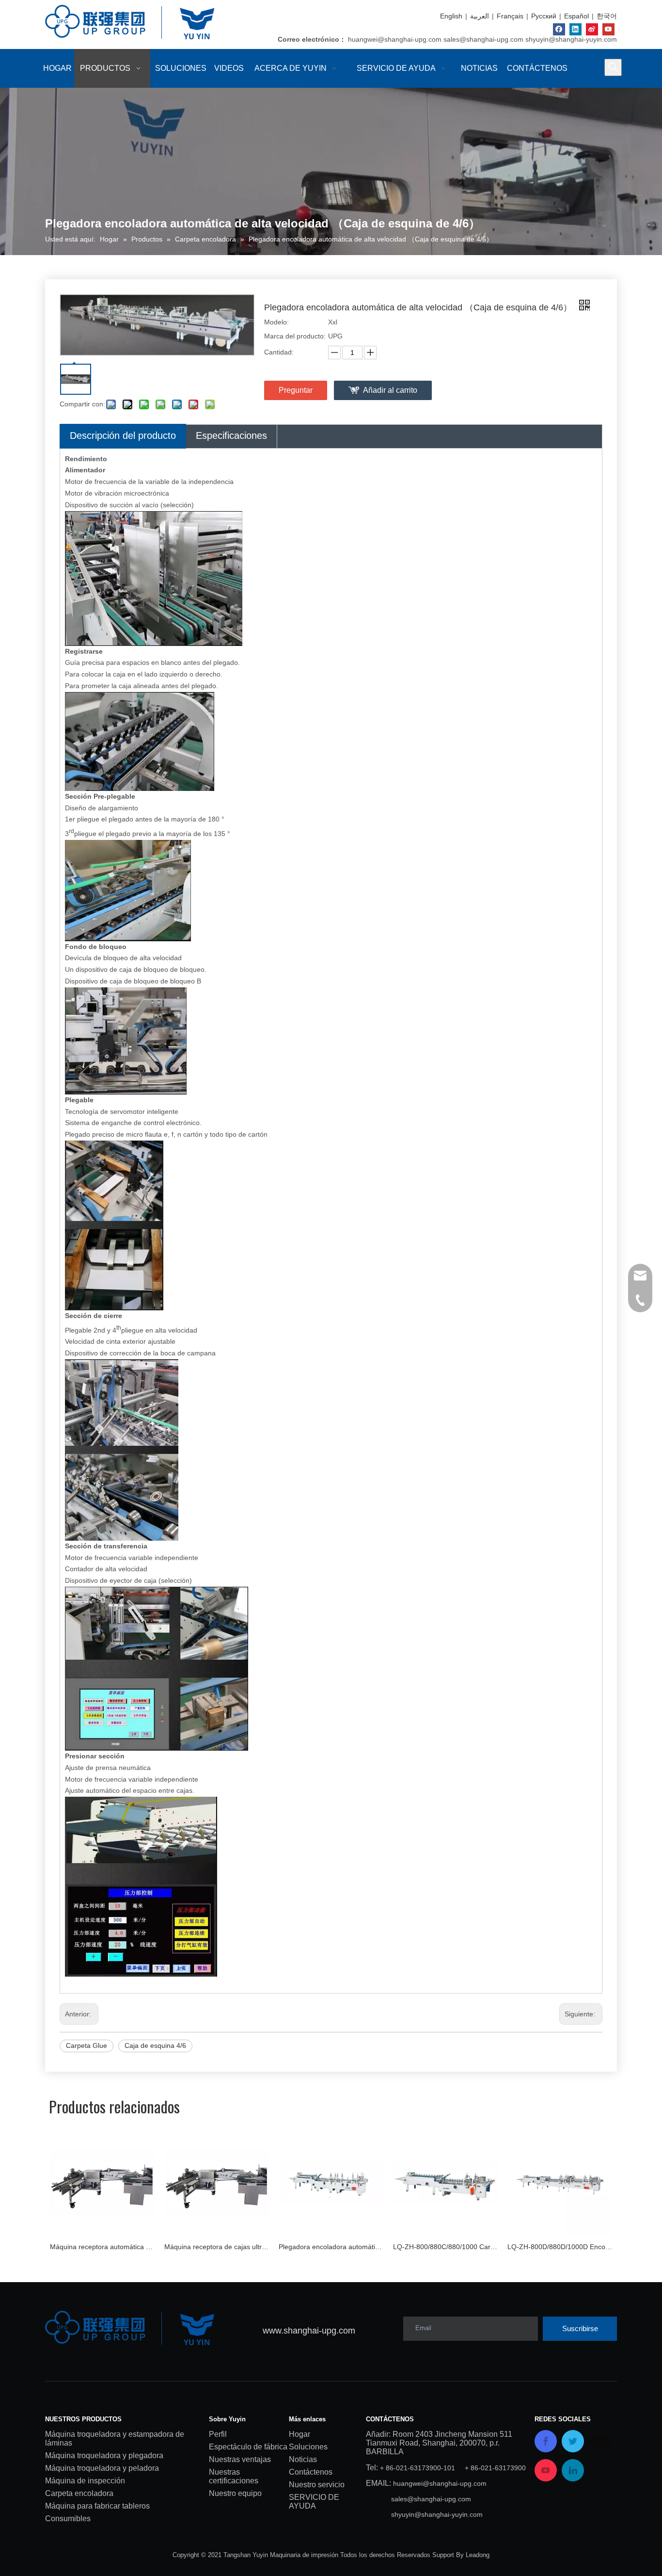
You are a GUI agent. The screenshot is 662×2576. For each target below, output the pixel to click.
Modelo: (276, 322)
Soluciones (308, 2447)
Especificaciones (231, 435)
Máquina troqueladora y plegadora (104, 2455)
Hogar (299, 2434)
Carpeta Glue (87, 2045)
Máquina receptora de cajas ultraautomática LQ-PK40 (102, 2247)
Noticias (303, 2459)
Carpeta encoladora (79, 2493)
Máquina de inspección (85, 2481)
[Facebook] (559, 29)
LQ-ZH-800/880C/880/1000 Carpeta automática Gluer (331, 2247)
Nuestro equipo (235, 2493)
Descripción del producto (123, 435)
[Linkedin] (575, 29)
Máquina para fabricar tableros (97, 2506)
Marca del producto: (295, 336)
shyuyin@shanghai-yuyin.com (571, 39)
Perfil (218, 2434)
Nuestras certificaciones (234, 2476)
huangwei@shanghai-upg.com (395, 39)
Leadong (478, 2555)
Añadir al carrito (390, 390)
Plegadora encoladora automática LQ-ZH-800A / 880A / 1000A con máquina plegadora (217, 2247)
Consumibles (68, 2519)
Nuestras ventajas (240, 2459)
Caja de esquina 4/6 (155, 2045)
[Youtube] (608, 29)
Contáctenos (311, 2472)
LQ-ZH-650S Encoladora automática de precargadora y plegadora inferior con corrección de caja (560, 2247)
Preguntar (296, 390)
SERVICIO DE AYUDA (314, 2502)
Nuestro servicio (317, 2485)
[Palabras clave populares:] (613, 67)
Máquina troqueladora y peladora (102, 2468)
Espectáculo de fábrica (248, 2447)
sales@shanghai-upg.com (483, 39)
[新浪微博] (592, 29)
